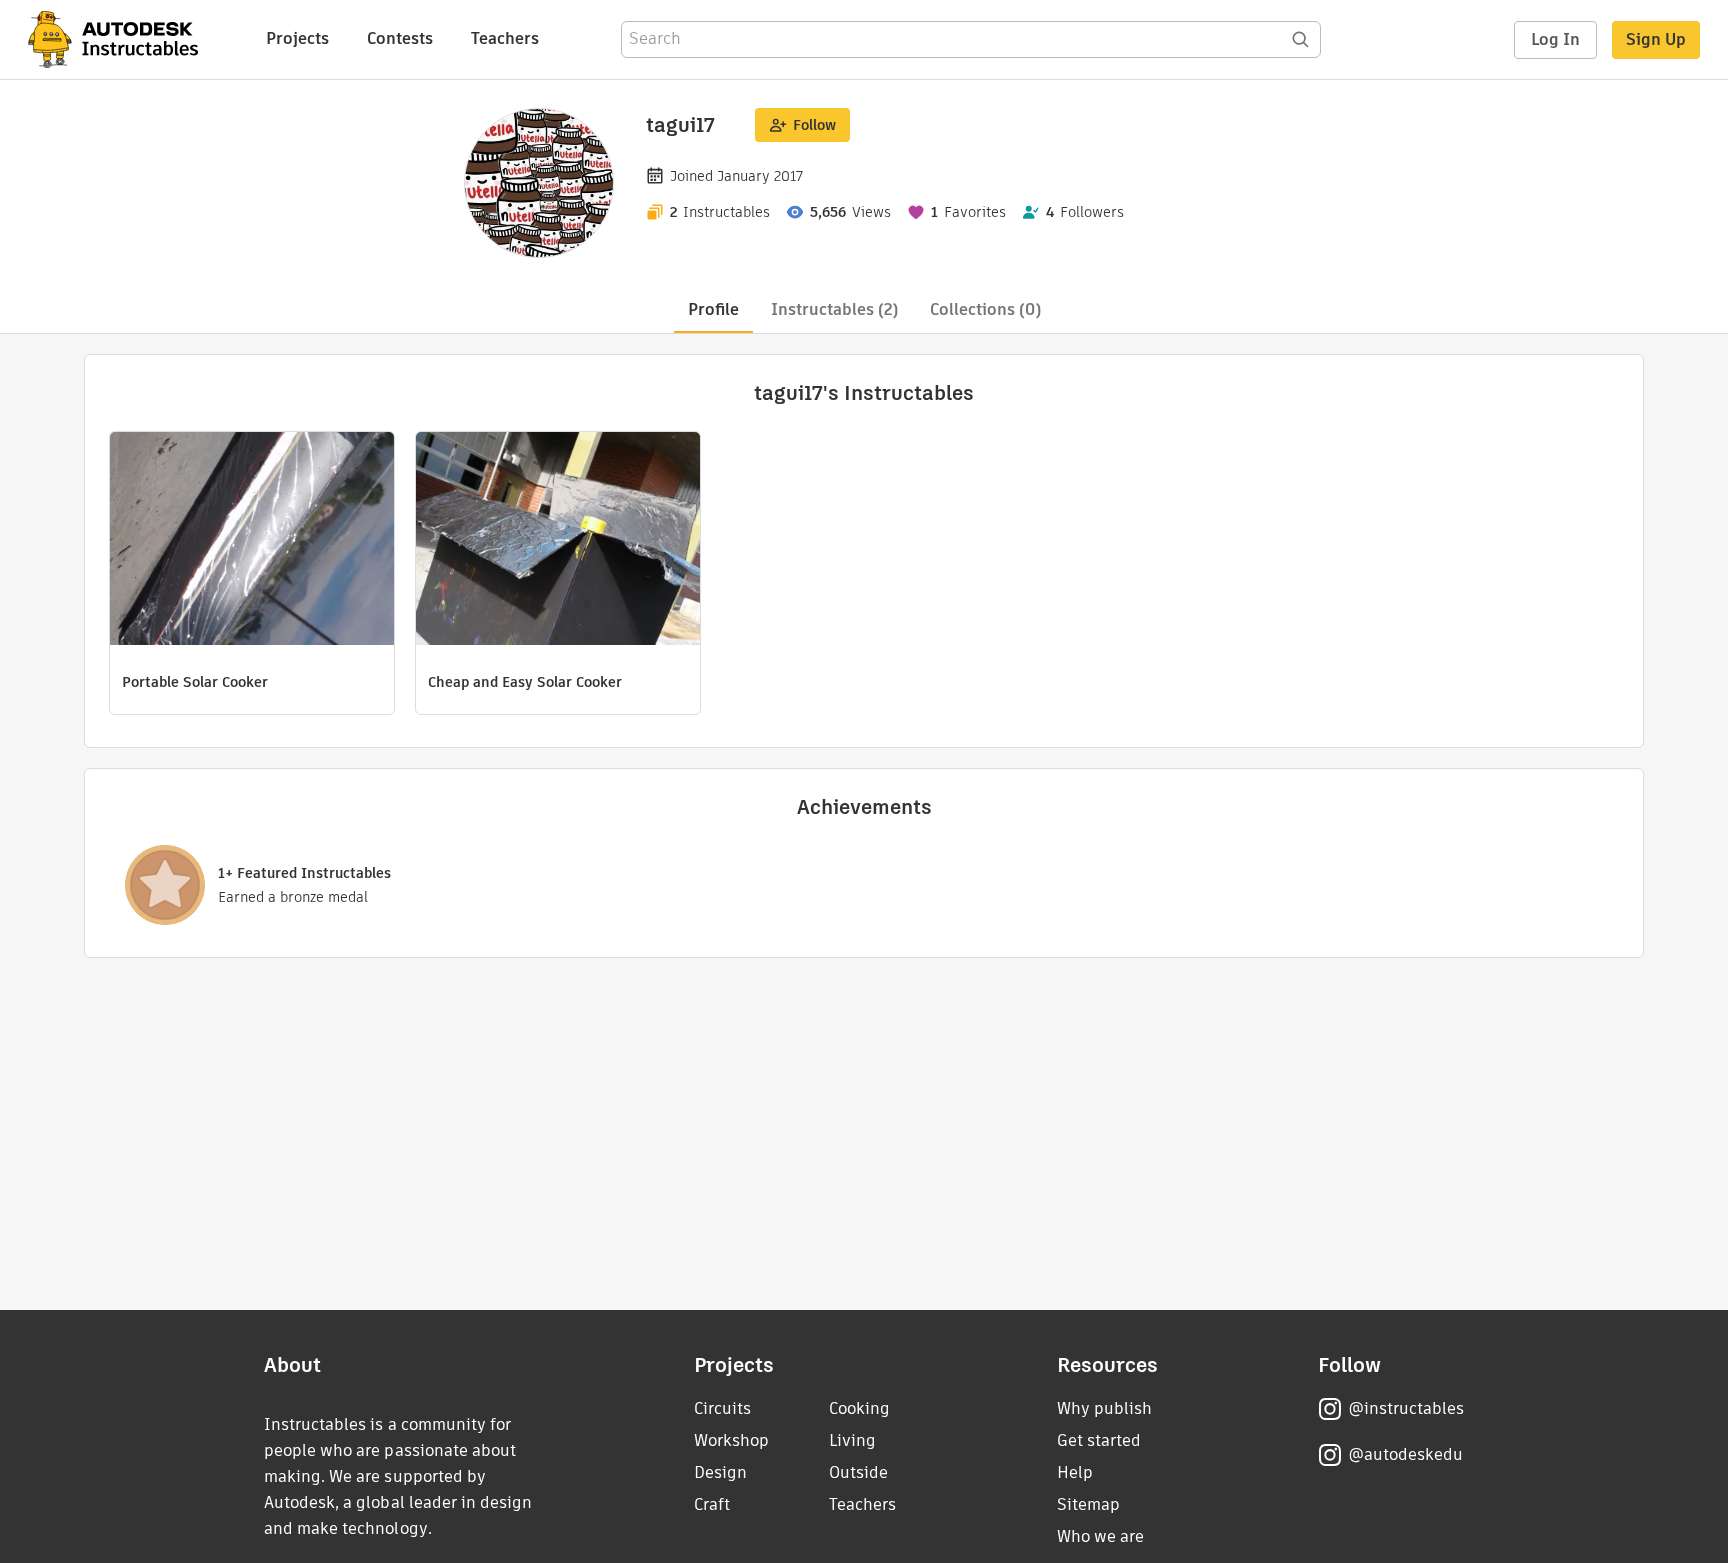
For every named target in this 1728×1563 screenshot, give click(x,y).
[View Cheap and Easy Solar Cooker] (558, 541)
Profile (713, 309)
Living (852, 1440)
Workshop (731, 1440)
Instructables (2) (834, 309)
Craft (712, 1504)
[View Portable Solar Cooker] (252, 541)
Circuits (722, 1408)
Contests (400, 38)
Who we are (1100, 1536)
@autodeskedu (1405, 1454)
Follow (814, 125)
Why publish (1104, 1408)
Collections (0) (985, 309)
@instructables (1406, 1408)
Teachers (505, 38)
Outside (858, 1472)
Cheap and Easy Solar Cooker (525, 682)
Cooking (859, 1408)
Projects (297, 38)
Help (1075, 1472)
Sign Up (1656, 39)
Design (720, 1472)
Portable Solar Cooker (195, 682)
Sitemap (1088, 1504)
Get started (1099, 1440)
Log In (1555, 39)
